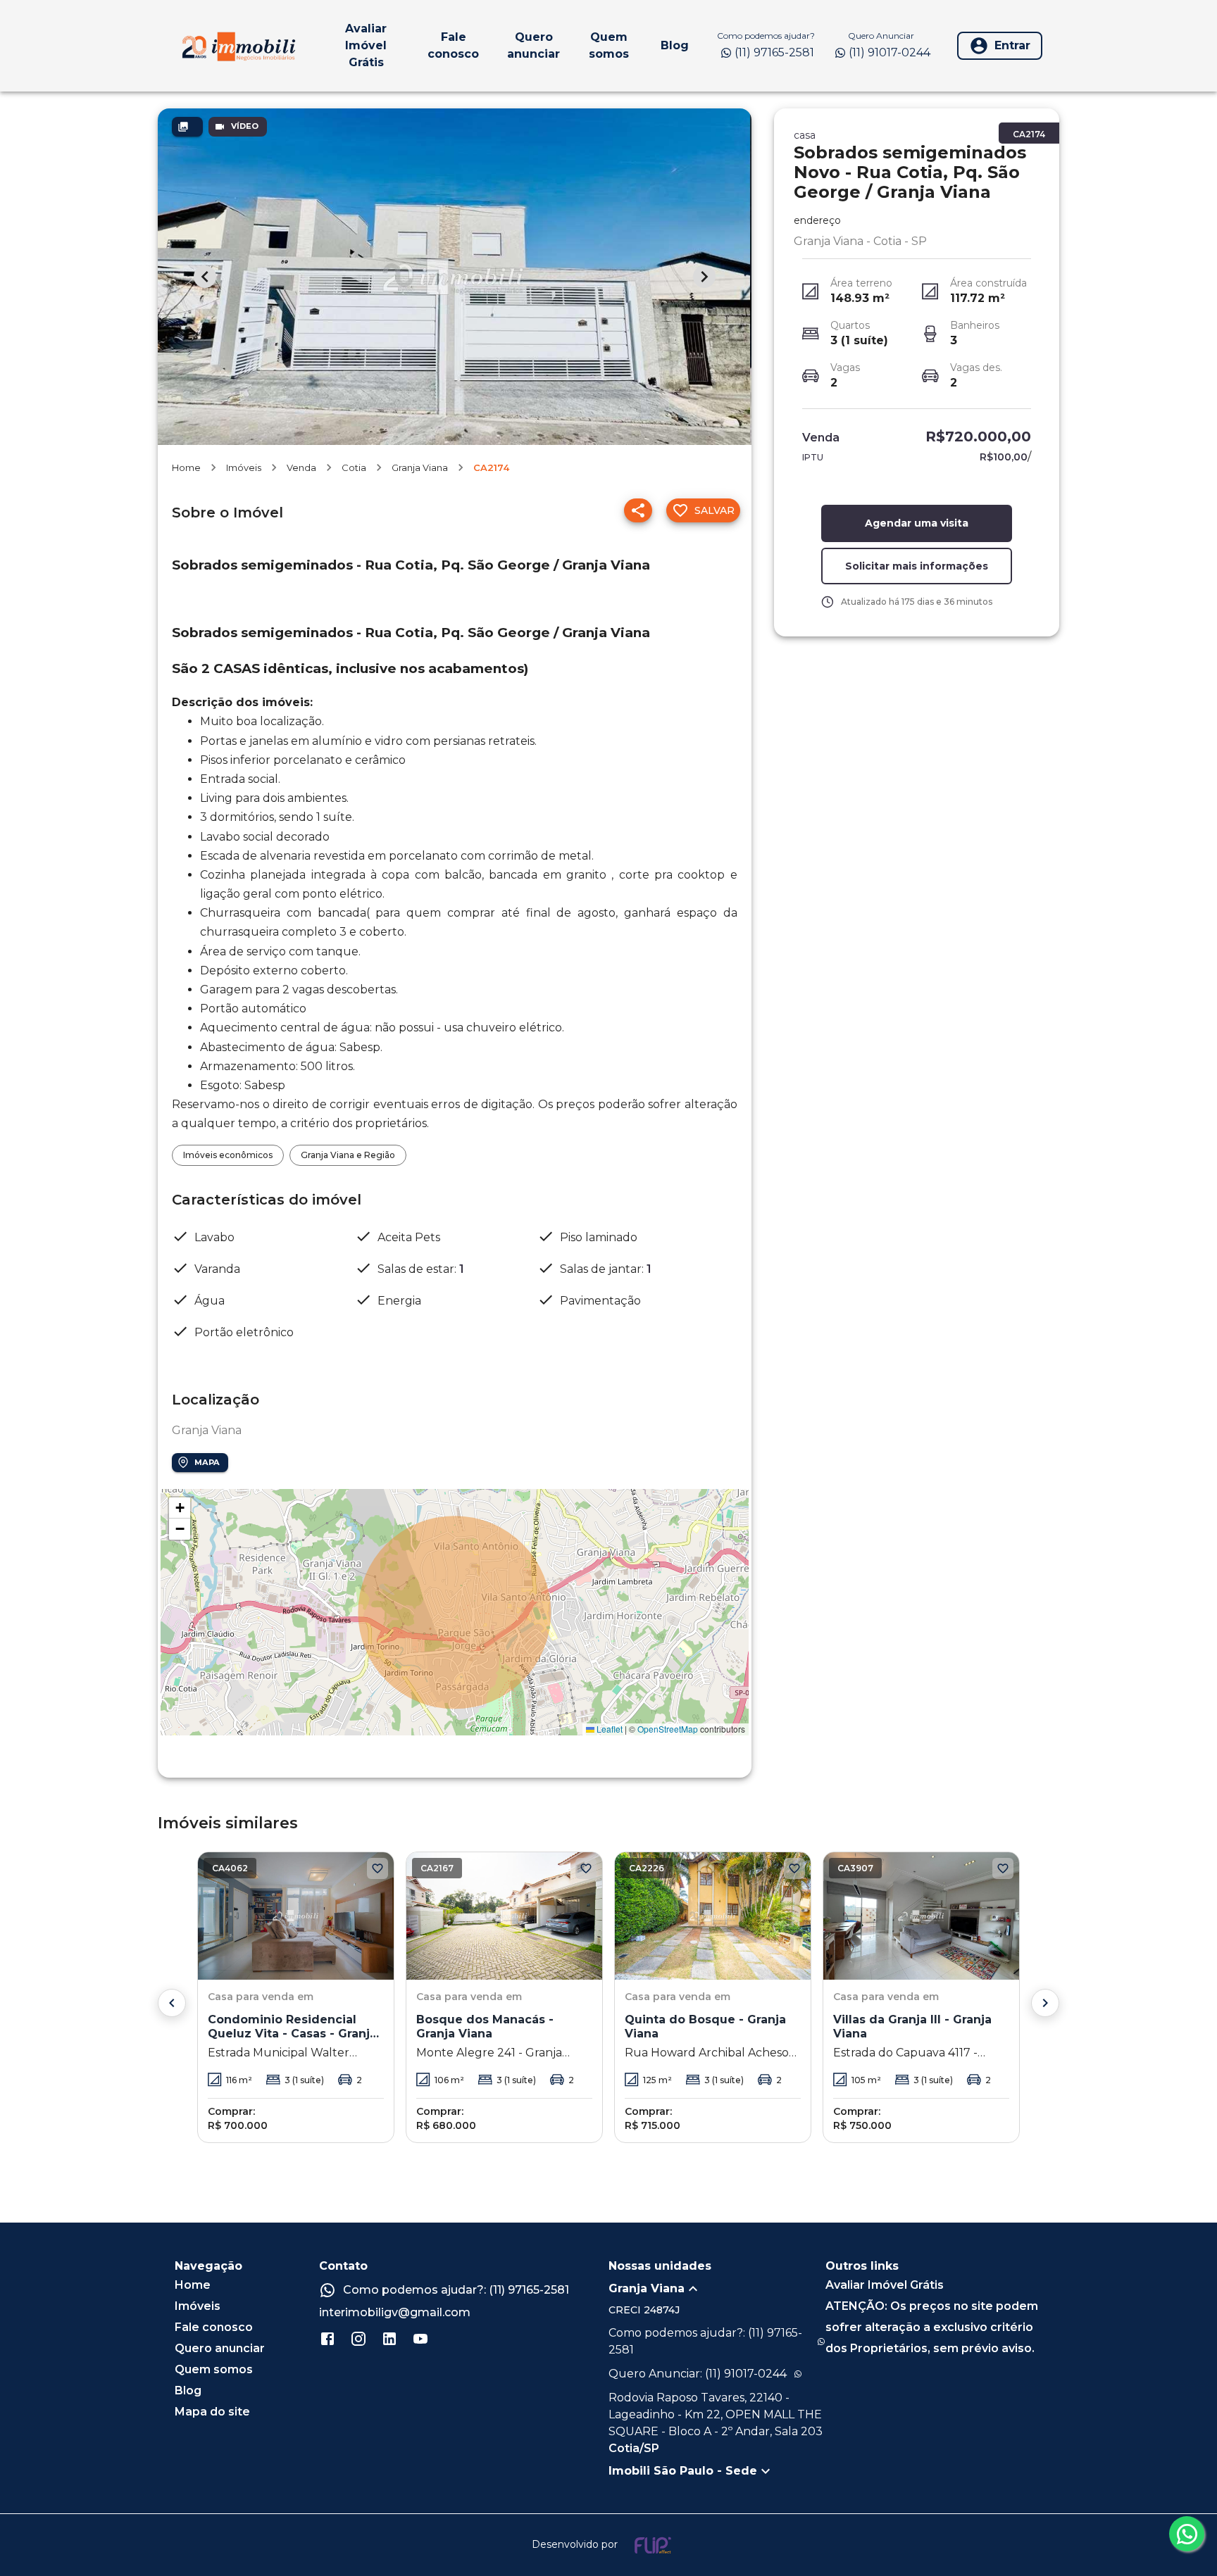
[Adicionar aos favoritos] (377, 1868)
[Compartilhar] (638, 510)
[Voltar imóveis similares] (172, 2003)
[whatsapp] (1187, 2534)
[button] (180, 1508)
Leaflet (608, 1729)
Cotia (354, 467)
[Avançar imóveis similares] (1045, 2003)
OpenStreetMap (668, 1729)
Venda (301, 467)
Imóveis (244, 467)
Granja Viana (420, 467)
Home (186, 467)
